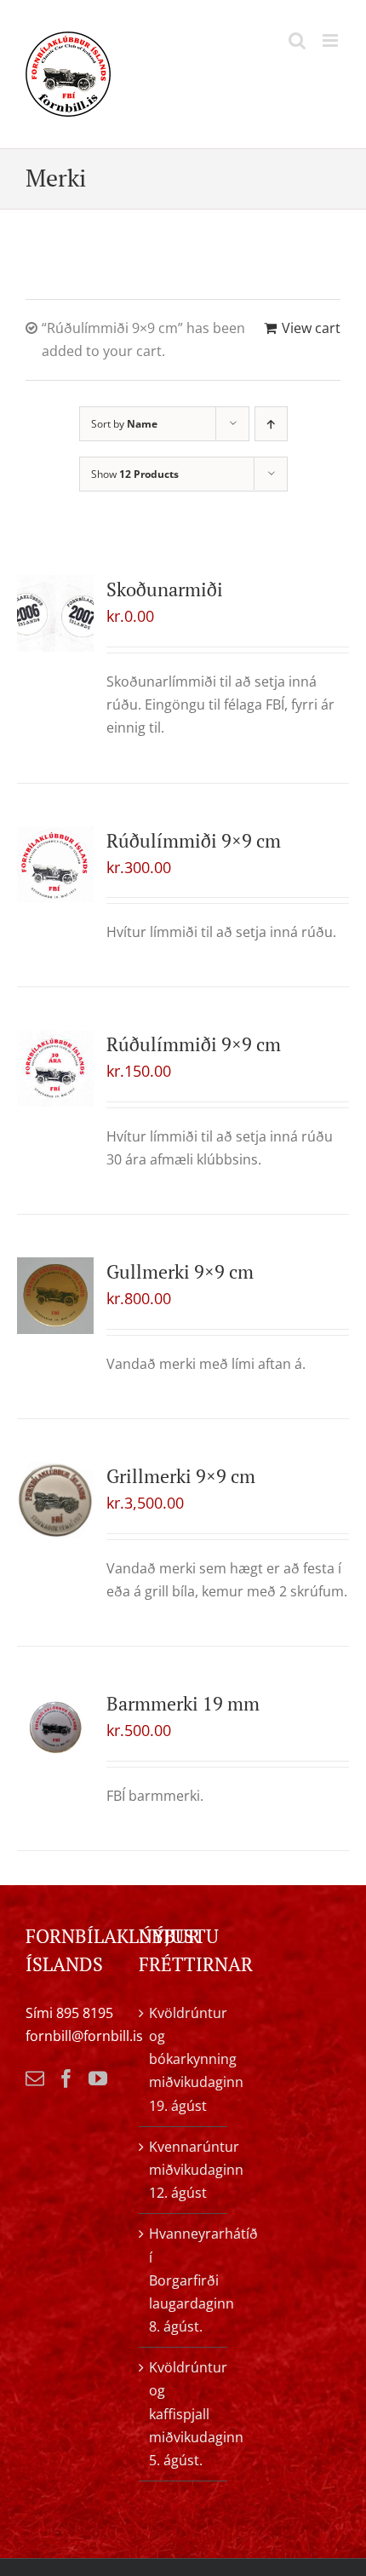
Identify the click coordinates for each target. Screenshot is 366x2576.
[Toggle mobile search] (297, 40)
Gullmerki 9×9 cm (180, 1271)
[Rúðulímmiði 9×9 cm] (55, 865)
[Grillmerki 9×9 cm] (55, 1500)
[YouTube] (98, 2079)
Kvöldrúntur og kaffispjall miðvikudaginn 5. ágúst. (183, 2414)
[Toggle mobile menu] (332, 40)
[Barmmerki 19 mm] (55, 1728)
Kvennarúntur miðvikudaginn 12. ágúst (183, 2170)
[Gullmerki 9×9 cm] (55, 1296)
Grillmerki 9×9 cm (181, 1476)
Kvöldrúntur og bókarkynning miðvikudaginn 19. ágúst (183, 2059)
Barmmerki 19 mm (183, 1703)
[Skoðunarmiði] (55, 613)
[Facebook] (66, 2079)
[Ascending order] (271, 424)
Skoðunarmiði (165, 589)
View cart (311, 328)
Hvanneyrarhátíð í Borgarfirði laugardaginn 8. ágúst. (183, 2280)
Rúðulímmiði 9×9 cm (194, 840)
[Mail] (35, 2079)
